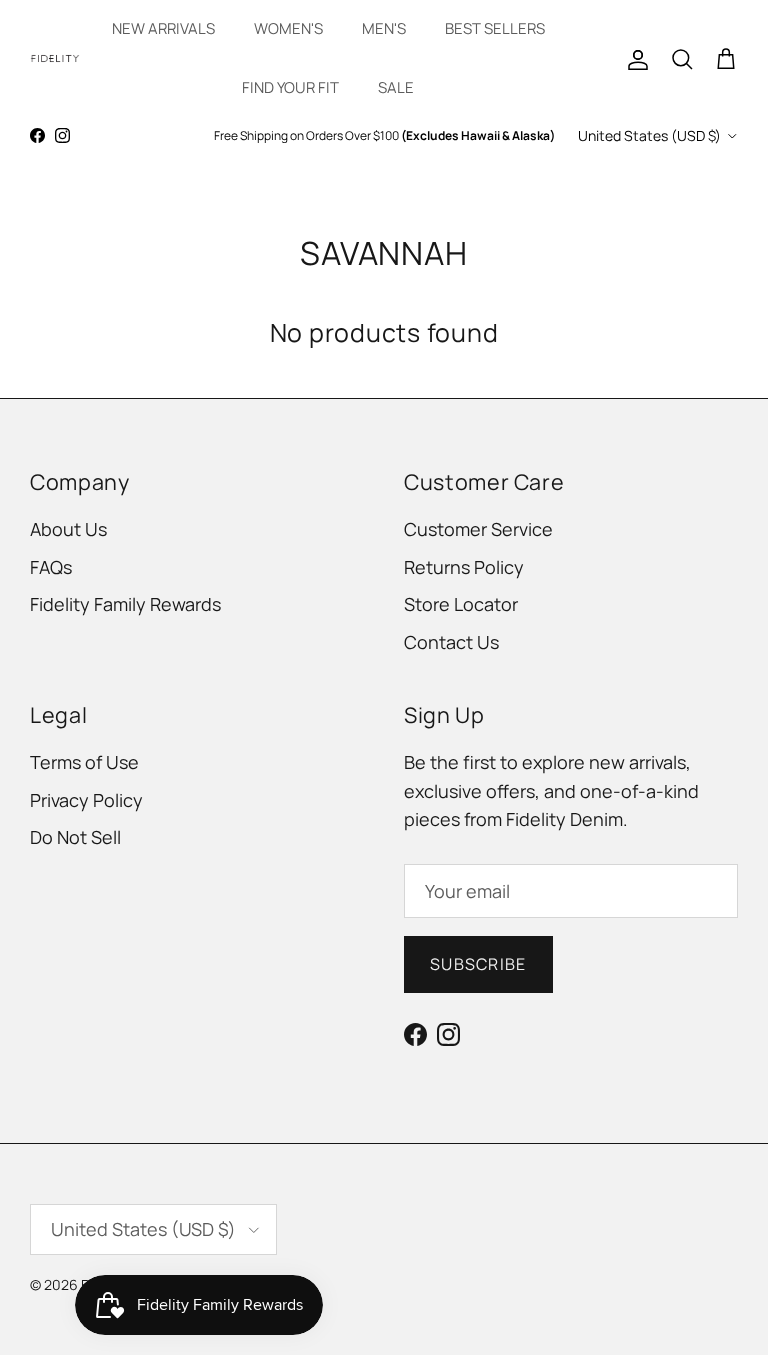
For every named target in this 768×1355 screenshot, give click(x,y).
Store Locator (461, 604)
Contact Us (451, 642)
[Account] (634, 58)
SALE (396, 87)
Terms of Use (84, 762)
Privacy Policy (86, 800)
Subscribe (478, 964)
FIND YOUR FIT (290, 87)
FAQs (51, 567)
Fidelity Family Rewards (125, 604)
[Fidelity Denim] (55, 58)
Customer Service (478, 529)
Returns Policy (464, 567)
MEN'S (384, 28)
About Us (68, 529)
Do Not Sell (75, 837)
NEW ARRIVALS (163, 28)
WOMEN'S (288, 28)
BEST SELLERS (495, 28)
